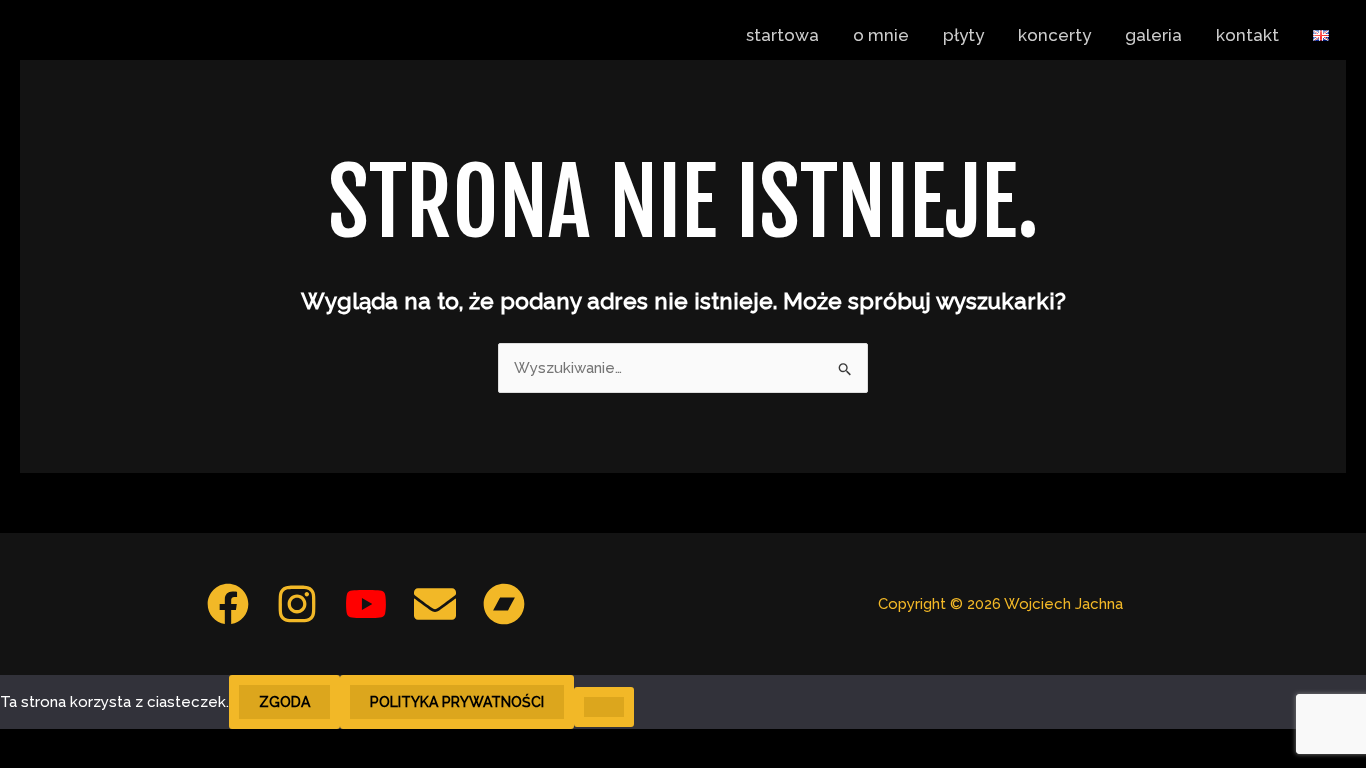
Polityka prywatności (457, 702)
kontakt (1247, 35)
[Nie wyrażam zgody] (604, 707)
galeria (1153, 35)
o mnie (881, 35)
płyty (963, 35)
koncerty (1054, 35)
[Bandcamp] (504, 604)
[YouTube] (366, 604)
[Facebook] (228, 604)
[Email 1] (435, 604)
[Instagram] (297, 604)
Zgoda (284, 702)
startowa (782, 35)
